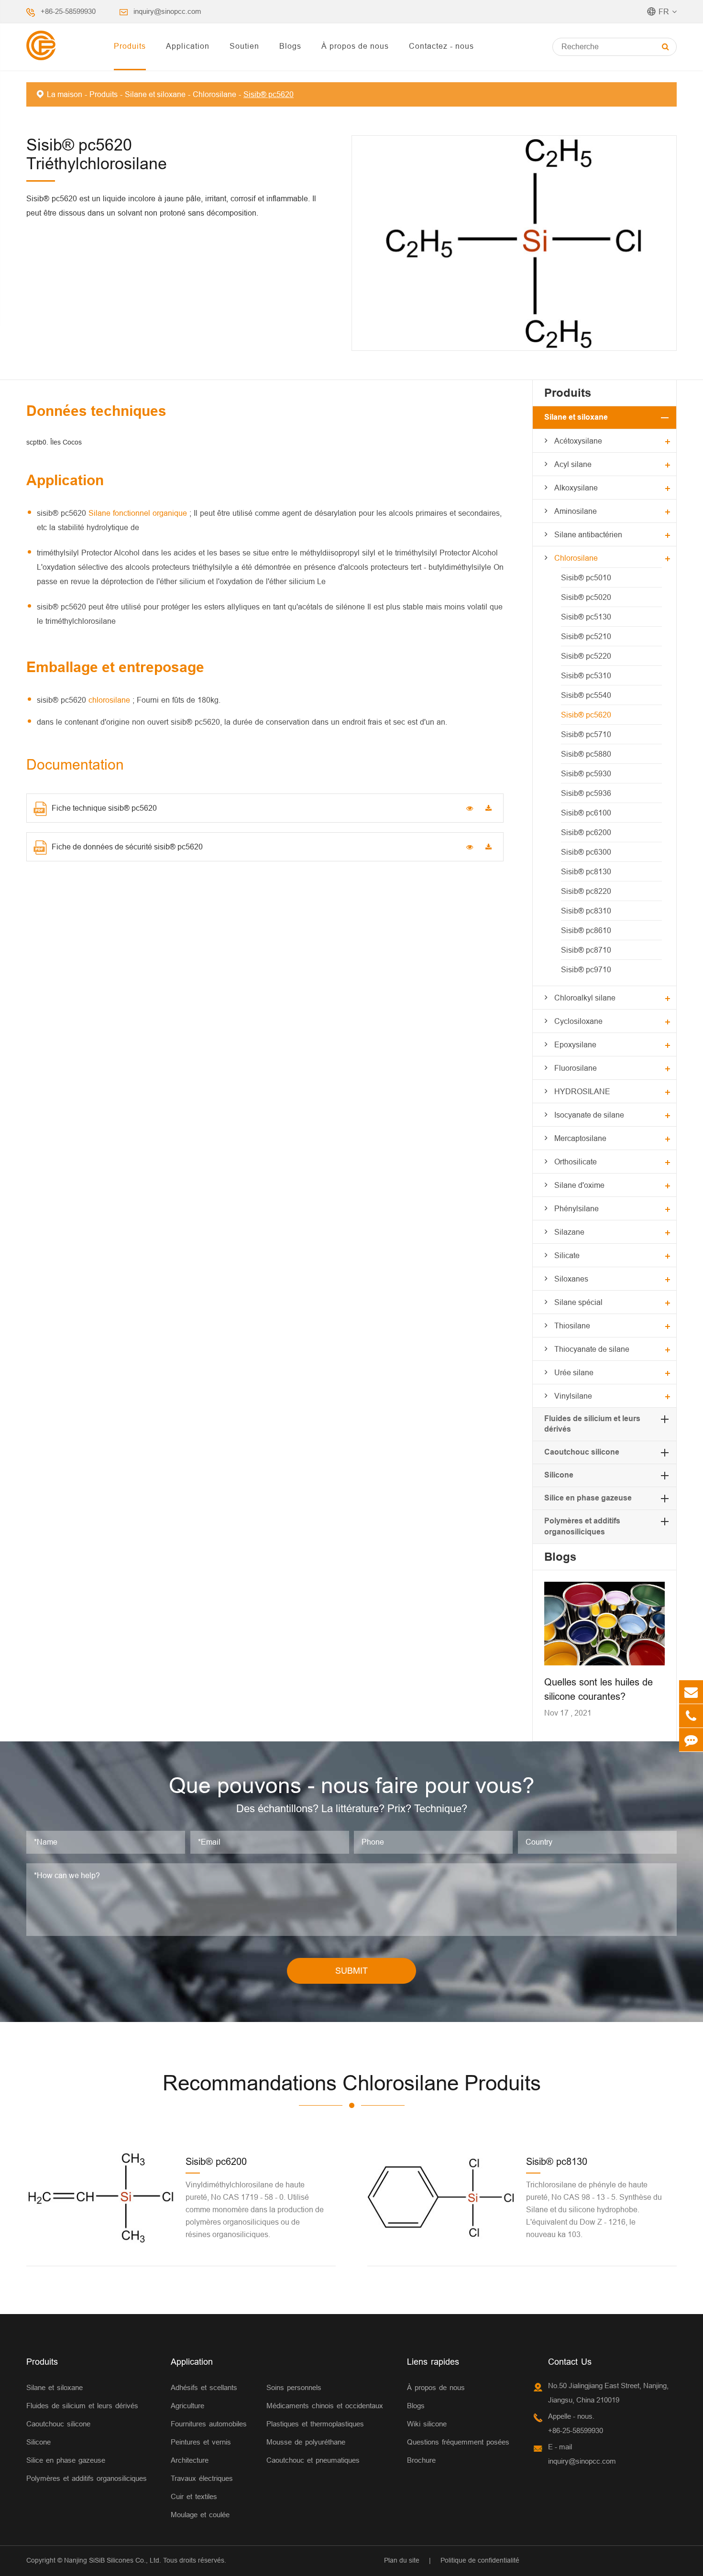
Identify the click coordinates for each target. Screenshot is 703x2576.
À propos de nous (355, 46)
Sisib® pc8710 (586, 950)
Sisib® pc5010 (586, 577)
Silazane (569, 1232)
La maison (65, 94)
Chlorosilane (214, 94)
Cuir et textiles (194, 2496)
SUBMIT (351, 1971)
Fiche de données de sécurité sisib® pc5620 (127, 847)
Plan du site (402, 2560)
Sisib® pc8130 (586, 871)
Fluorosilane (576, 1068)
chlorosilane (110, 700)
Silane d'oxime (579, 1185)
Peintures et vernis (201, 2442)
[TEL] (691, 1716)
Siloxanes (571, 1279)
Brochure (421, 2460)
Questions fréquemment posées (458, 2442)
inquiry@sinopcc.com (167, 11)
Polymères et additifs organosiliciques (87, 2478)
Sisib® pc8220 (586, 891)
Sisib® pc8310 (586, 911)
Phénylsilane (577, 1208)
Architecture (190, 2460)
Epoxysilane (575, 1044)
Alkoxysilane (576, 488)
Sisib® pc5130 (586, 617)
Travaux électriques (202, 2478)
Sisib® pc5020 (586, 597)
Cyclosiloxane (578, 1021)
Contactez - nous (441, 46)
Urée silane (574, 1372)
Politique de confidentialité (480, 2560)
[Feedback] (691, 1740)
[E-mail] (691, 1692)
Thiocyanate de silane (592, 1349)
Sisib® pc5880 (586, 754)
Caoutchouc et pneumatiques (313, 2460)
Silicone (559, 1475)
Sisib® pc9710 (586, 969)
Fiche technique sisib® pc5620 (104, 808)
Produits (130, 46)
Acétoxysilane (578, 441)
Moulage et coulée (200, 2515)
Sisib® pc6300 (586, 852)
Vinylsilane (573, 1396)
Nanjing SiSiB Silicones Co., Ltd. (113, 2560)
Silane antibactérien (588, 534)
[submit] (665, 47)
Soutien (244, 46)
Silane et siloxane (155, 94)
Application (188, 46)
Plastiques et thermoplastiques (315, 2424)
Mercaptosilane (580, 1138)
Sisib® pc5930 (586, 773)
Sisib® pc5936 (586, 793)
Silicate (567, 1255)
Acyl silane (573, 464)
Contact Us (570, 2362)
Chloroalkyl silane (585, 998)
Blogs (290, 46)
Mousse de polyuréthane (306, 2442)
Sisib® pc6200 (586, 832)
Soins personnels (294, 2387)
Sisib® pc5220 (586, 656)
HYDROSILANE (582, 1091)
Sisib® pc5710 (586, 734)
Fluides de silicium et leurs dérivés (82, 2406)
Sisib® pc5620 (269, 94)
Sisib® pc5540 (586, 695)
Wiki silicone (427, 2424)
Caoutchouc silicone (582, 1452)
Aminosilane (576, 511)
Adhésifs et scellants (204, 2387)
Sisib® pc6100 (586, 813)
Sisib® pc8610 (586, 930)
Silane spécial (578, 1302)
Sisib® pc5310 (586, 675)
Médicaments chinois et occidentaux (325, 2406)
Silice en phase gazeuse (588, 1498)
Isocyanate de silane (589, 1115)
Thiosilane (572, 1326)
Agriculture (187, 2406)
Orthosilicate (576, 1162)
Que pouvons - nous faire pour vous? (352, 1785)
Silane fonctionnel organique (139, 513)
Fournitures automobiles (209, 2424)
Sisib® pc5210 (586, 636)
